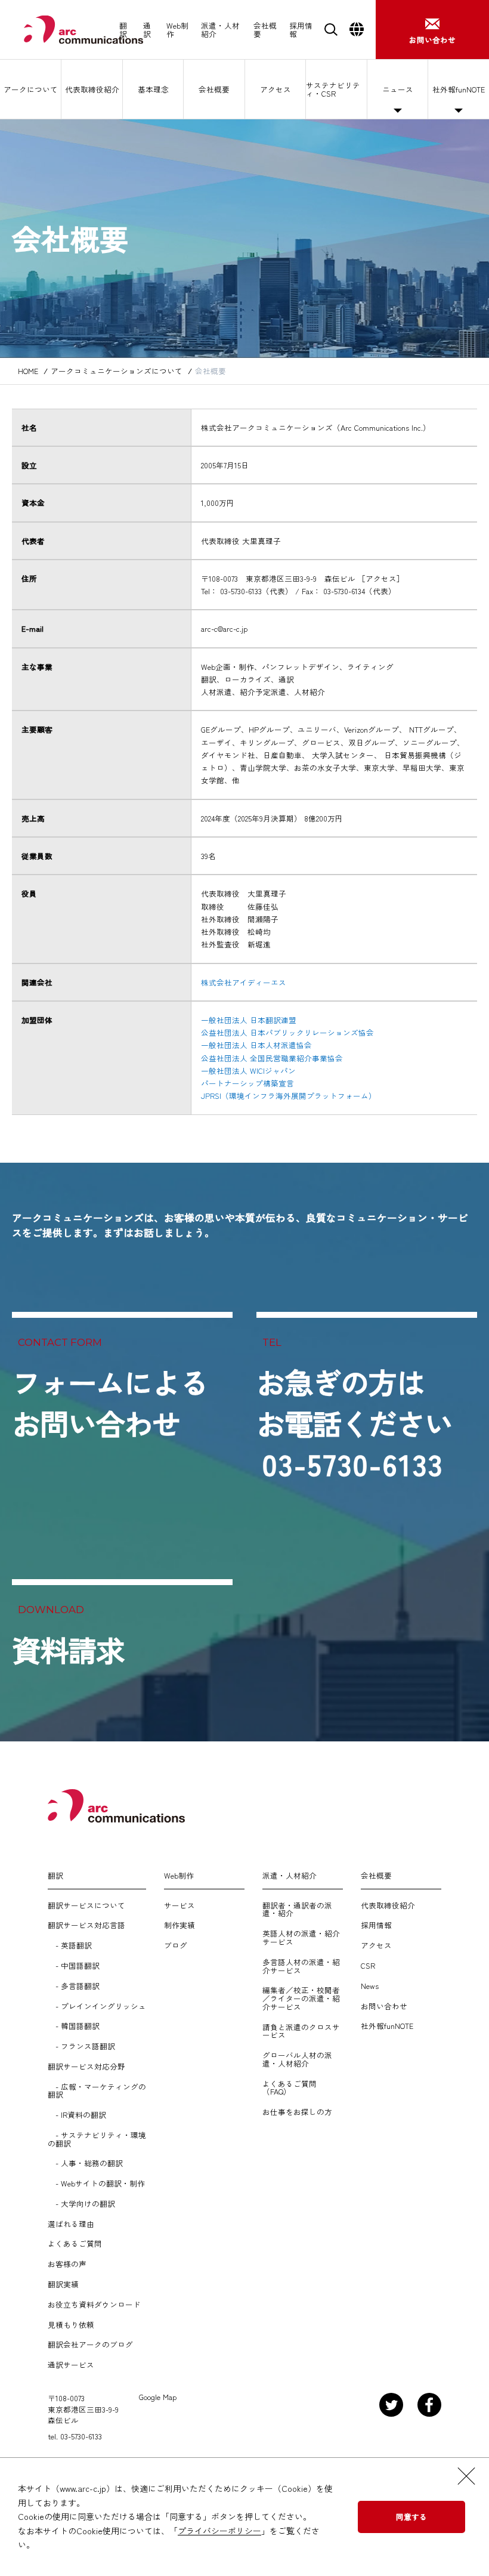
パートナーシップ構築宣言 (247, 1083)
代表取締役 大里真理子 (241, 541)
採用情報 (301, 30)
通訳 (147, 30)
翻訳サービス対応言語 (86, 1925)
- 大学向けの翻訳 (81, 2204)
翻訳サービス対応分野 (86, 2067)
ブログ (176, 1945)
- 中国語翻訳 (74, 1966)
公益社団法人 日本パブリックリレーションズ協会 (287, 1032)
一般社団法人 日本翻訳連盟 (249, 1020)
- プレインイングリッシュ (97, 2006)
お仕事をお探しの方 (297, 2112)
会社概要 (265, 30)
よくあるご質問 (75, 2244)
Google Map (158, 2397)
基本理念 (153, 89)
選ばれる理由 (71, 2224)
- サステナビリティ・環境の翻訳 (97, 2139)
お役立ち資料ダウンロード (94, 2305)
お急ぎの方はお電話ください (355, 1423)
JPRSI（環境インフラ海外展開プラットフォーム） (289, 1096)
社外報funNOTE (459, 89)
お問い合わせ (384, 2006)
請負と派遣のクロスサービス (301, 2031)
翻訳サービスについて (86, 1905)
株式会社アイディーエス (244, 982)
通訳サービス (71, 2365)
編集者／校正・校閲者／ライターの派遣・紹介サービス (301, 1998)
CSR (368, 1966)
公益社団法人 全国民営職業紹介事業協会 (272, 1058)
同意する (411, 2517)
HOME (28, 371)
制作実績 (179, 1925)
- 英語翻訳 (70, 1945)
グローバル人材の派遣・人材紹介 (297, 2059)
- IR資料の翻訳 (77, 2115)
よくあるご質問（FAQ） (290, 2088)
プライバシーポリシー (219, 2531)
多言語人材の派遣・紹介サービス (301, 1966)
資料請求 (68, 1650)
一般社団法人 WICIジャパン (248, 1071)
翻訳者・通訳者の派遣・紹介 (297, 1910)
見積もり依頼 (71, 2325)
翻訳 (123, 30)
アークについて (31, 89)
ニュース (398, 89)
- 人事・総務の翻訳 (85, 2163)
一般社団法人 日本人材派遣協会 (256, 1045)
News (370, 1986)
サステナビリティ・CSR (333, 89)
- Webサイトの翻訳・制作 (96, 2183)
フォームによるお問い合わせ (110, 1402)
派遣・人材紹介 (220, 30)
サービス (179, 1905)
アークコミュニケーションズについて (117, 371)
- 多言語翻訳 (74, 1986)
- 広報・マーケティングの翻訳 (97, 2091)
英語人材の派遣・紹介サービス (301, 1938)
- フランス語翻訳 (81, 2046)
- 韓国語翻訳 (74, 2026)
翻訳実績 (63, 2284)
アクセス (276, 89)
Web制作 (177, 30)
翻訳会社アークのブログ (90, 2345)
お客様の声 (67, 2264)
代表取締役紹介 (92, 89)
